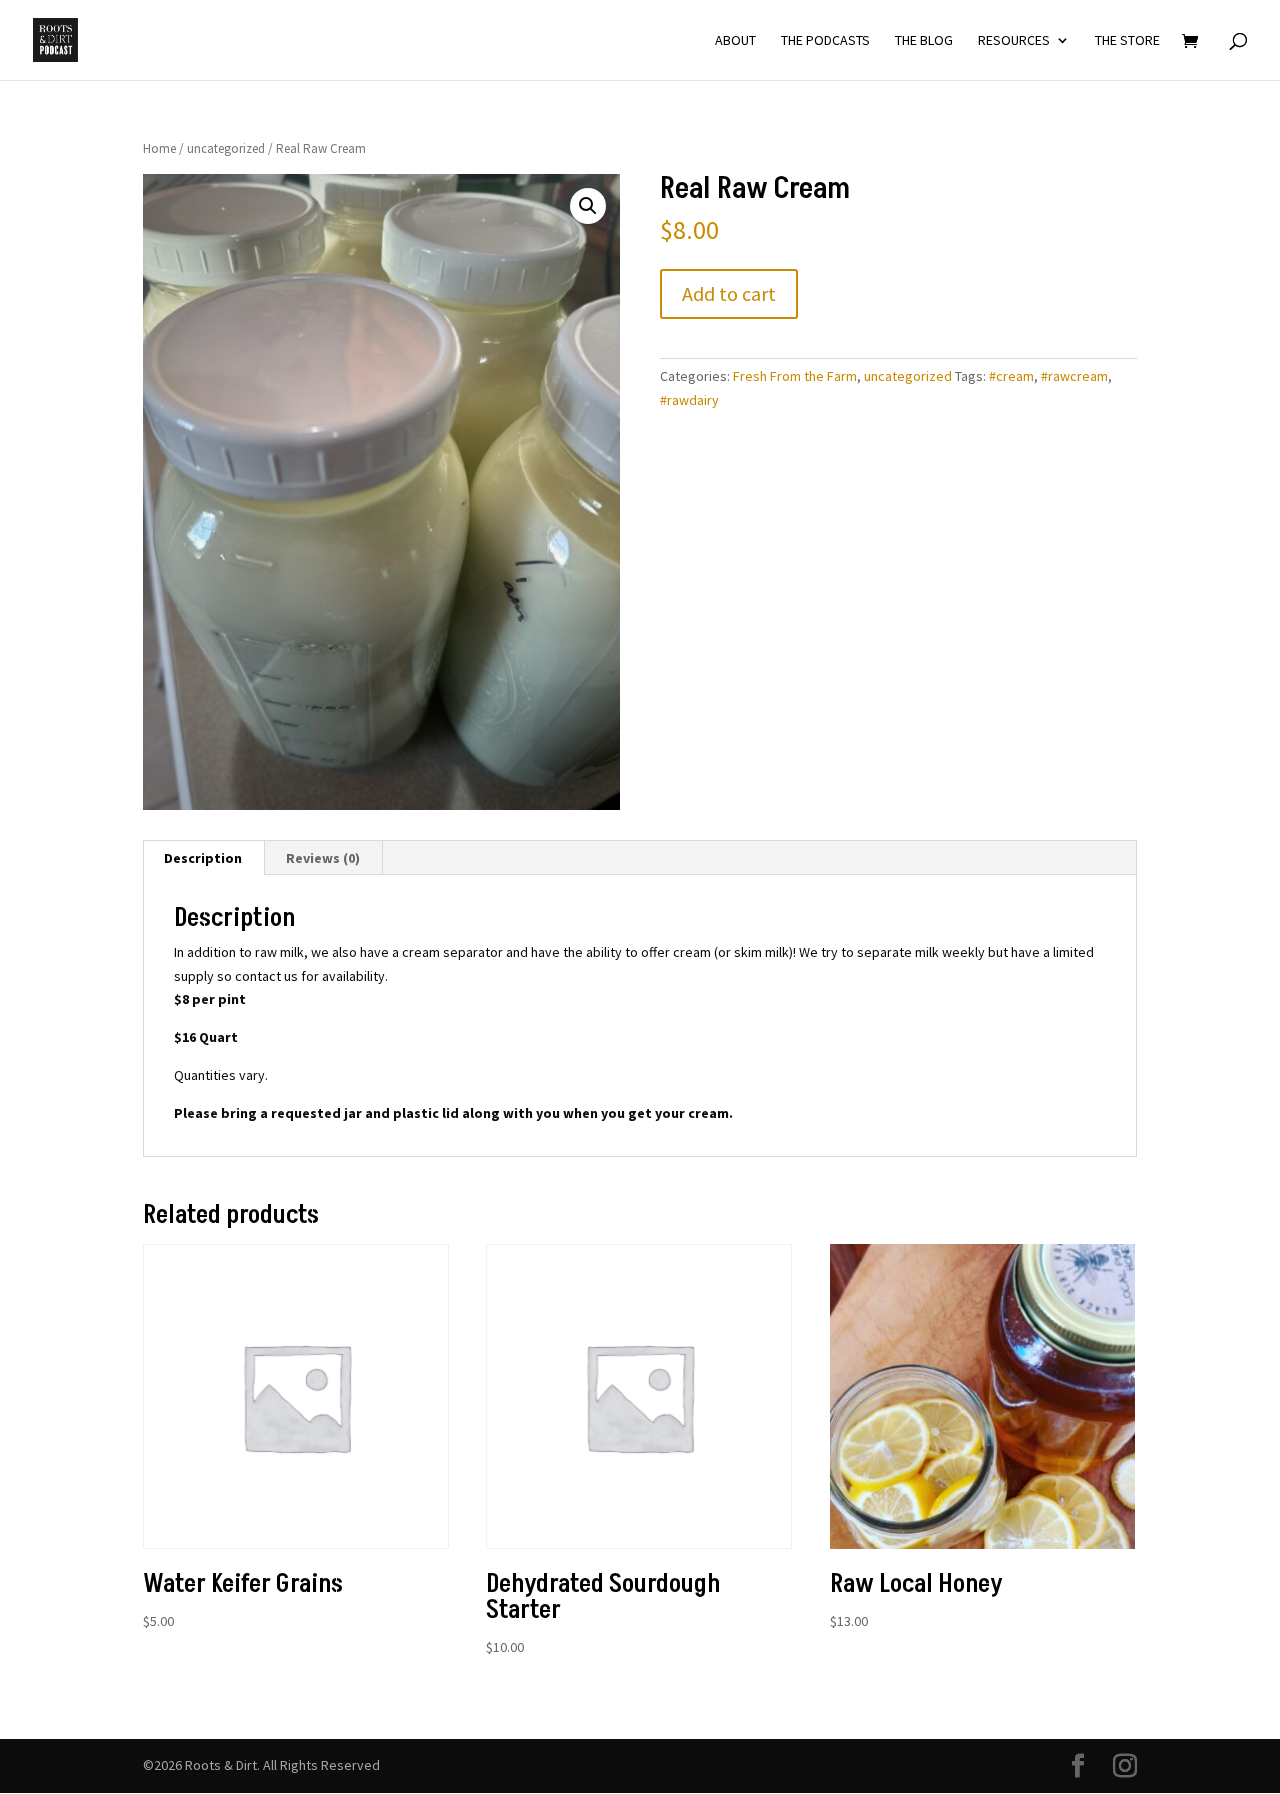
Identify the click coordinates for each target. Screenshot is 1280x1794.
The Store (1127, 41)
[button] (588, 206)
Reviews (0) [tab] (323, 858)
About (735, 41)
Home (159, 148)
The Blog (924, 41)
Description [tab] (203, 858)
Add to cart (729, 293)
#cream (1011, 376)
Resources (1014, 41)
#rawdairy (689, 400)
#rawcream (1074, 376)
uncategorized (226, 148)
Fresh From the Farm (795, 376)
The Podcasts (825, 41)
